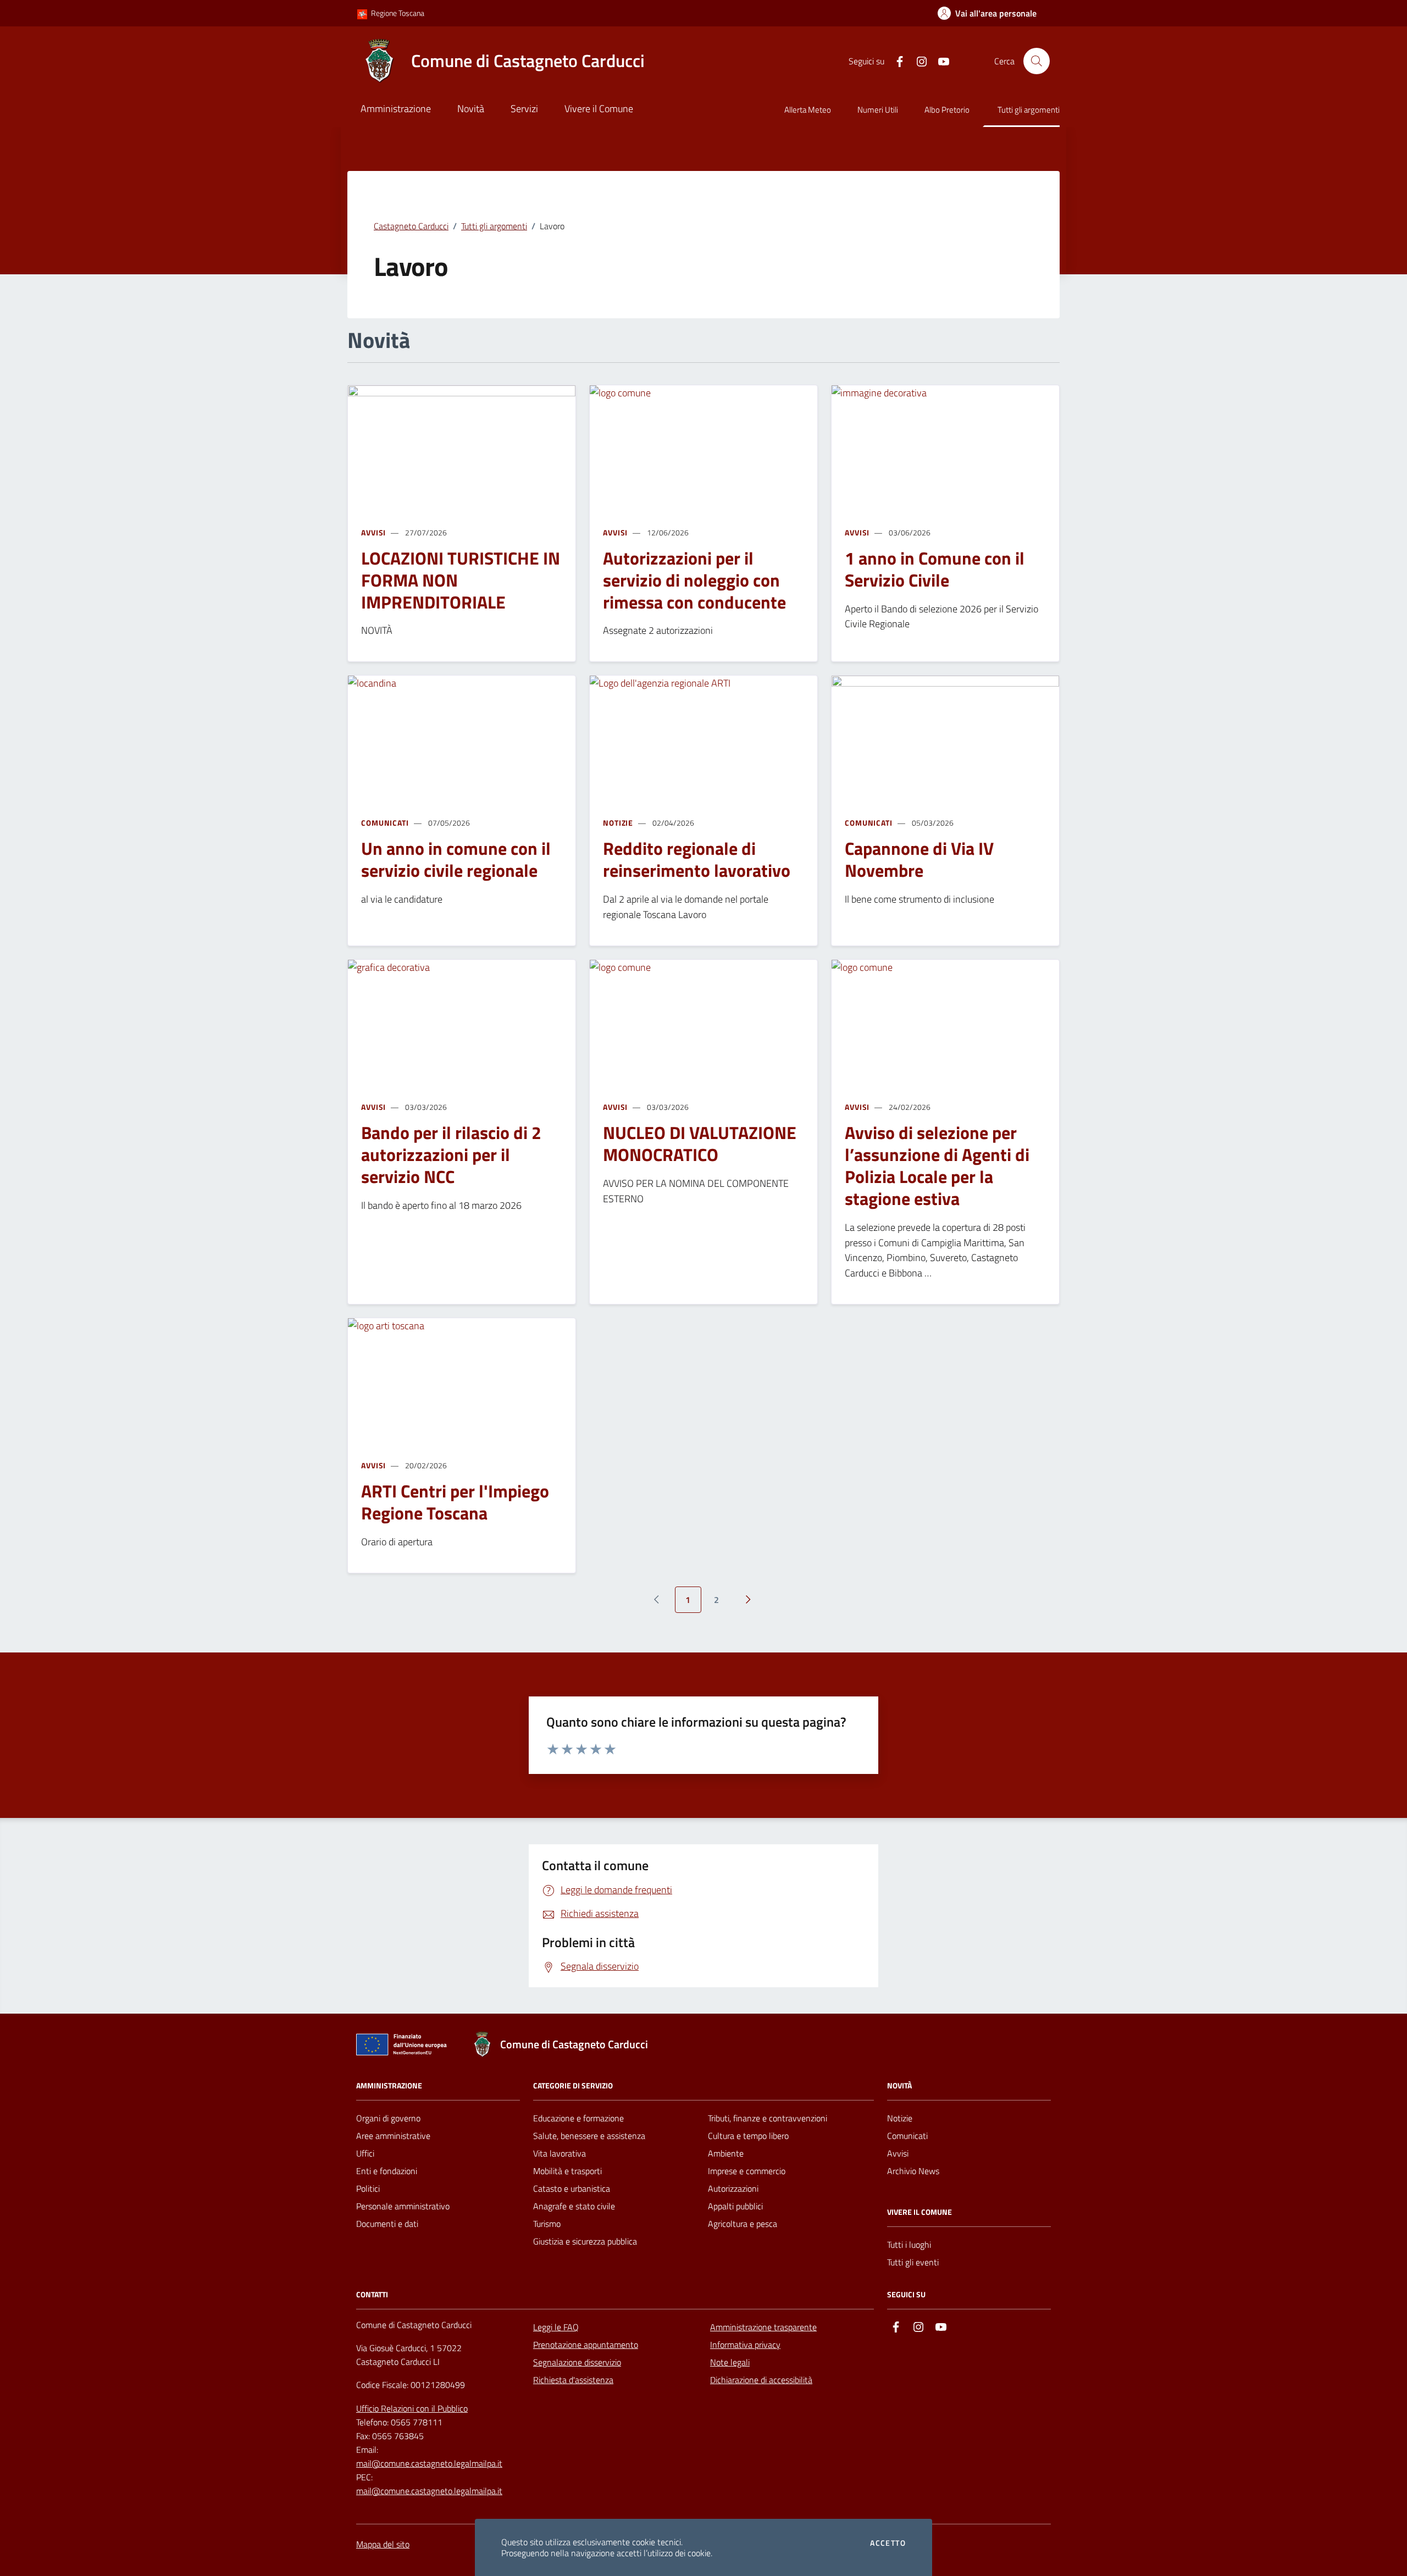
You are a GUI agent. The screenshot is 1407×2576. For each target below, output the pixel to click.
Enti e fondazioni (387, 2171)
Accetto (888, 2543)
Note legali (730, 2362)
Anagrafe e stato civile (574, 2206)
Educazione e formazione (578, 2118)
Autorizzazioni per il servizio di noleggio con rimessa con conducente (694, 580)
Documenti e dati (387, 2224)
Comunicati (385, 823)
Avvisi (373, 532)
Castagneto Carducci (411, 226)
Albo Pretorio (947, 110)
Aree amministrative (393, 2136)
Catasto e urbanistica (572, 2188)
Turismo (547, 2224)
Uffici (365, 2153)
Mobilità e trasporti (567, 2171)
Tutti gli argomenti (1029, 110)
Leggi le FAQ (556, 2327)
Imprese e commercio (747, 2171)
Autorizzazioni (733, 2188)
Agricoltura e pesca (743, 2224)
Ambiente (726, 2153)
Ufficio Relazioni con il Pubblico (412, 2408)
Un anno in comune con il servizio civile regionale (456, 859)
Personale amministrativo (403, 2206)
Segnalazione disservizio (577, 2362)
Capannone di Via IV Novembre (919, 859)
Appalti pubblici (735, 2206)
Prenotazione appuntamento (586, 2345)
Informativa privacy (745, 2345)
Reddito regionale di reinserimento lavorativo (697, 859)
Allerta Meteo (808, 110)
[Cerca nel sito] (1037, 61)
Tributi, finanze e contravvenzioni (768, 2118)
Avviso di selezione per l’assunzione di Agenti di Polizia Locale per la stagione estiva (937, 1165)
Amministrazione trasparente (763, 2327)
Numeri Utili (878, 110)
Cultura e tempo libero (748, 2136)
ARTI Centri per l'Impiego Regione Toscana (455, 1502)
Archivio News (913, 2171)
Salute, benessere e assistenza (589, 2136)
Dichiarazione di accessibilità (761, 2380)
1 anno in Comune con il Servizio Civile (935, 569)
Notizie (618, 823)
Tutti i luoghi (909, 2245)
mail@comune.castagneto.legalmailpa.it (429, 2463)
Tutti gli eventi (913, 2262)
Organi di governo (388, 2118)
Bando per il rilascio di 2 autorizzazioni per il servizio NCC (451, 1154)
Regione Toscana (397, 13)
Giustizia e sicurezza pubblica (585, 2241)
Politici (368, 2188)
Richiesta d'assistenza (573, 2380)
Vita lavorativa (560, 2153)
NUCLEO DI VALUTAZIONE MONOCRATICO (700, 1143)
